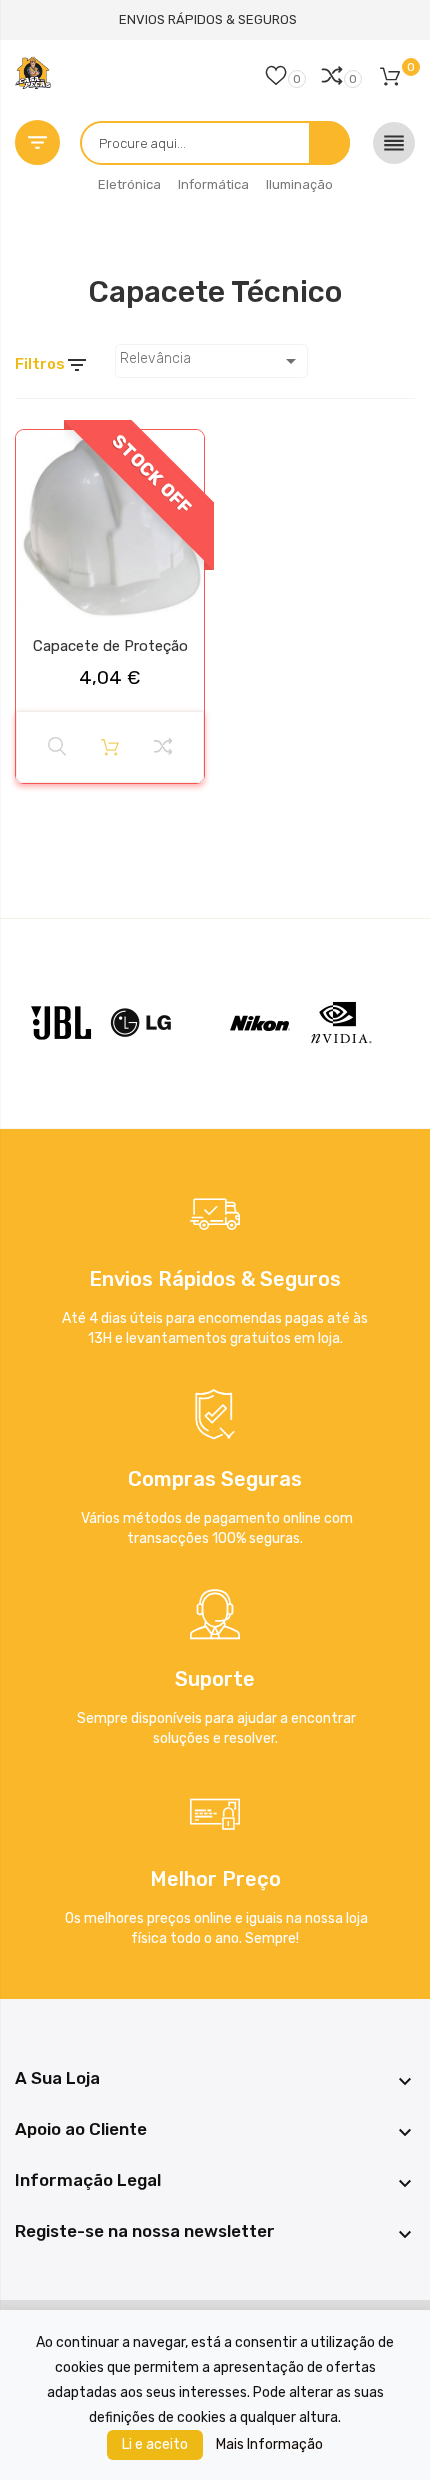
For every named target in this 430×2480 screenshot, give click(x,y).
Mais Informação (269, 2444)
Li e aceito (155, 2444)
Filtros (52, 365)
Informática (213, 184)
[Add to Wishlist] (36, 453)
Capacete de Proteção (110, 646)
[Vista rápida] (57, 747)
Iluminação (299, 184)
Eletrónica (129, 184)
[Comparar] (163, 747)
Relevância (211, 361)
